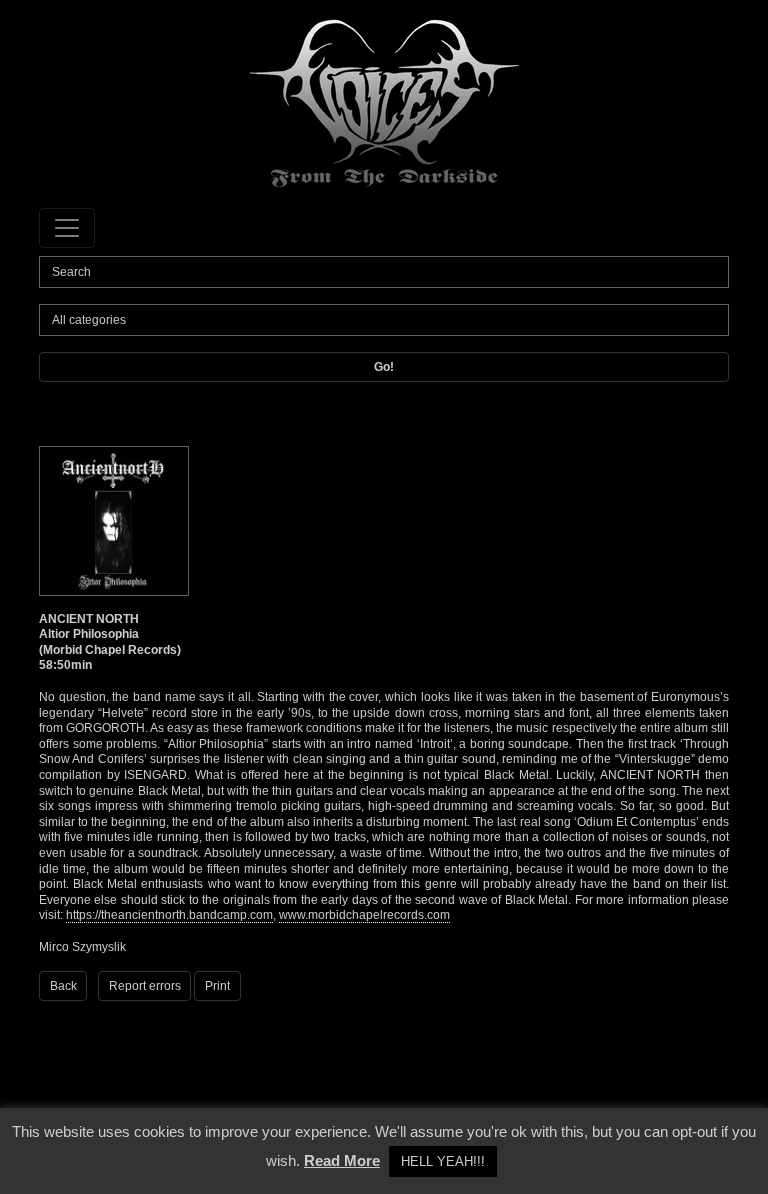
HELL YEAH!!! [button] (443, 1161)
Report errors (145, 986)
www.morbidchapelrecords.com (364, 915)
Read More (342, 1160)
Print (217, 986)
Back (63, 986)
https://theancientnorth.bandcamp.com (169, 915)
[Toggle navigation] (67, 228)
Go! (384, 367)
